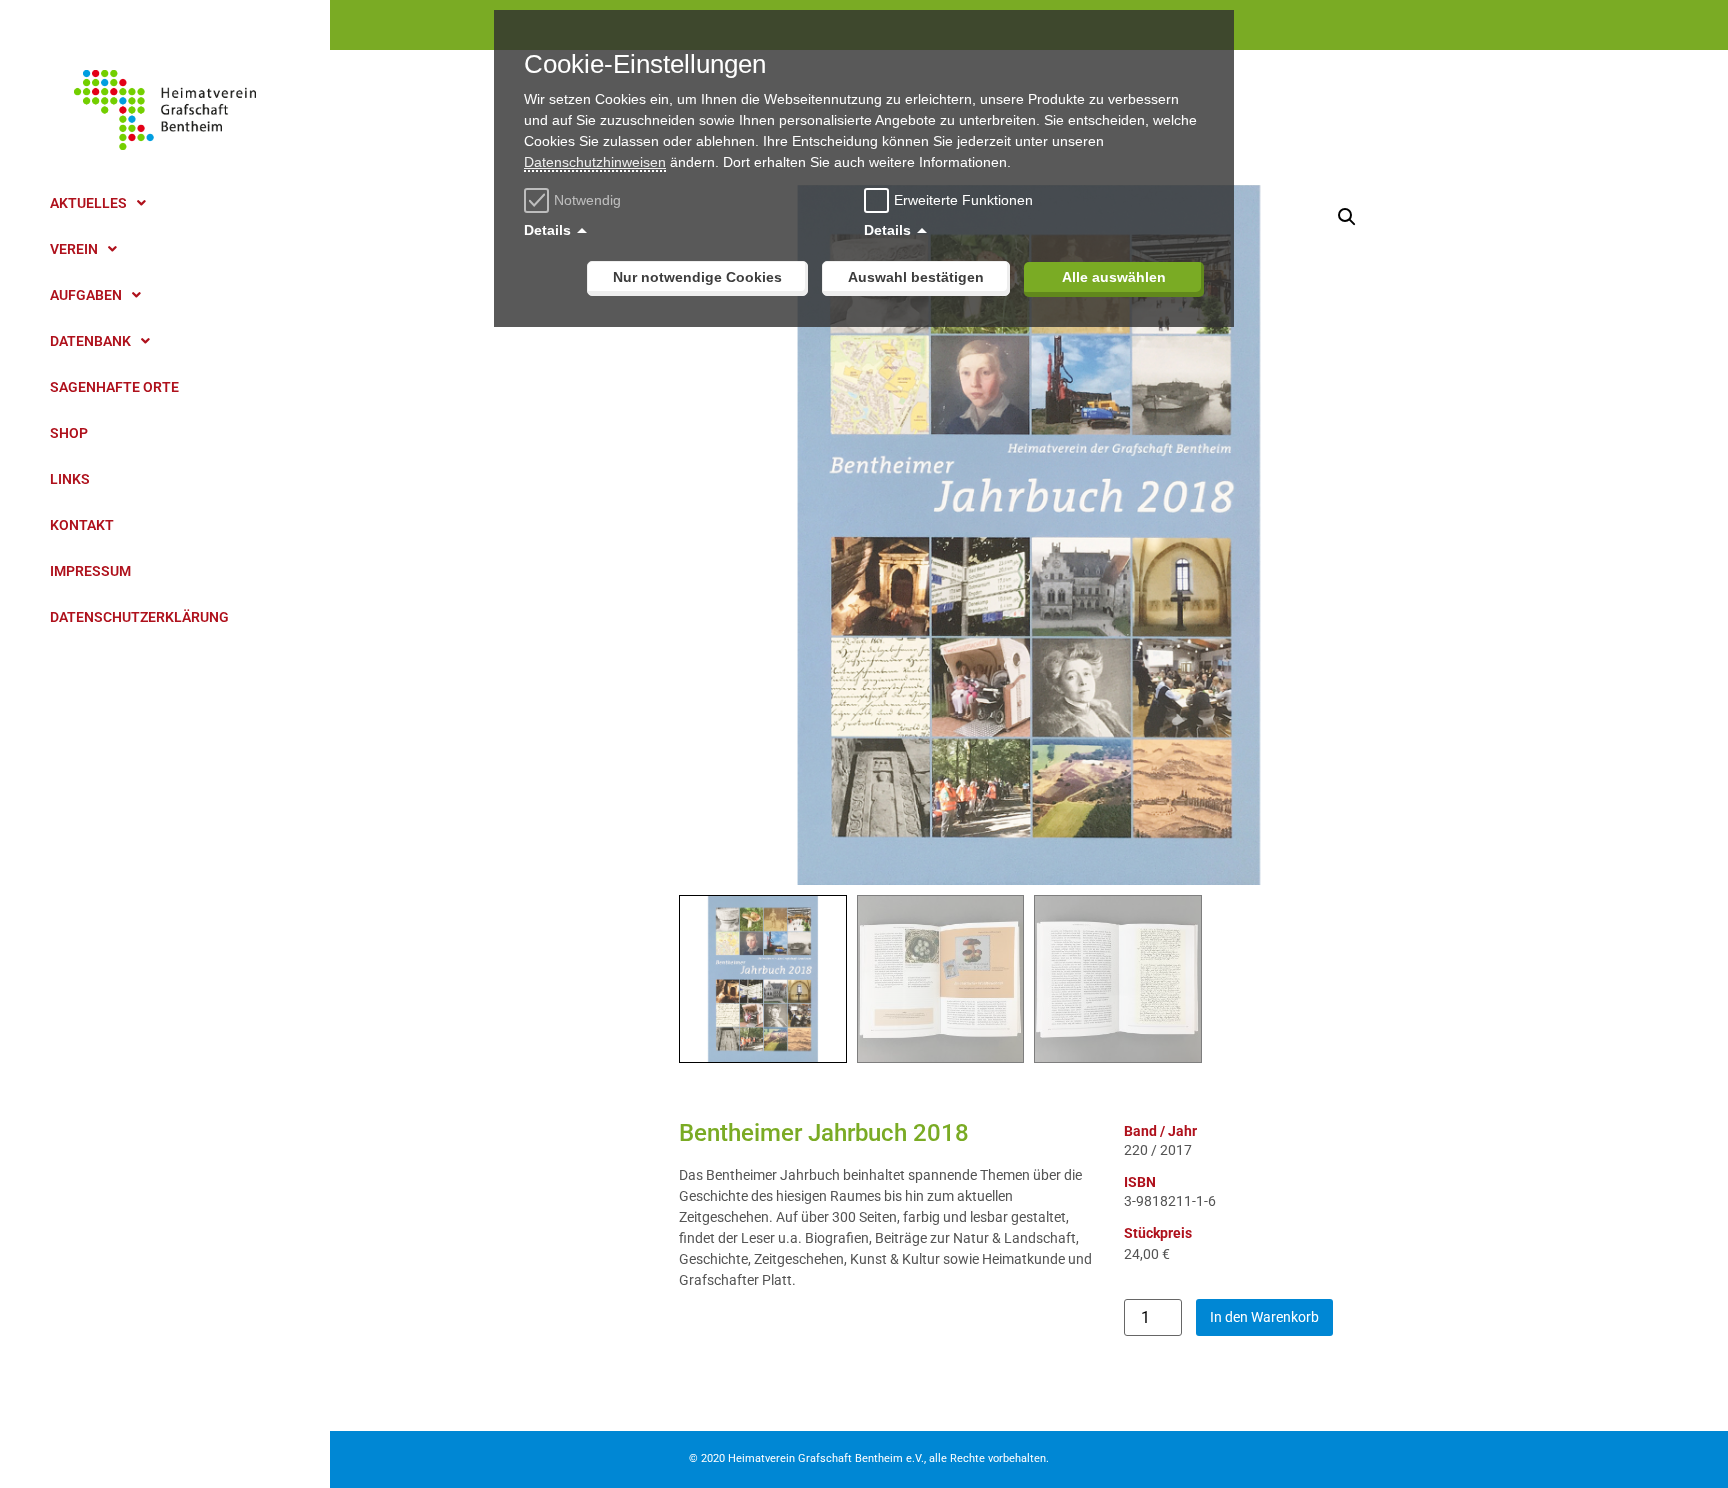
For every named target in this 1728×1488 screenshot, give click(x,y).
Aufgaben (86, 295)
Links (70, 479)
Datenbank (90, 341)
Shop (69, 433)
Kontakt (82, 525)
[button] (1347, 217)
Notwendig (587, 200)
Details (547, 230)
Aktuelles (88, 203)
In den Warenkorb (1264, 1317)
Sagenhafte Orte (114, 387)
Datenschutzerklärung (139, 617)
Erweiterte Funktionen (963, 200)
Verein (74, 249)
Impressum (90, 571)
